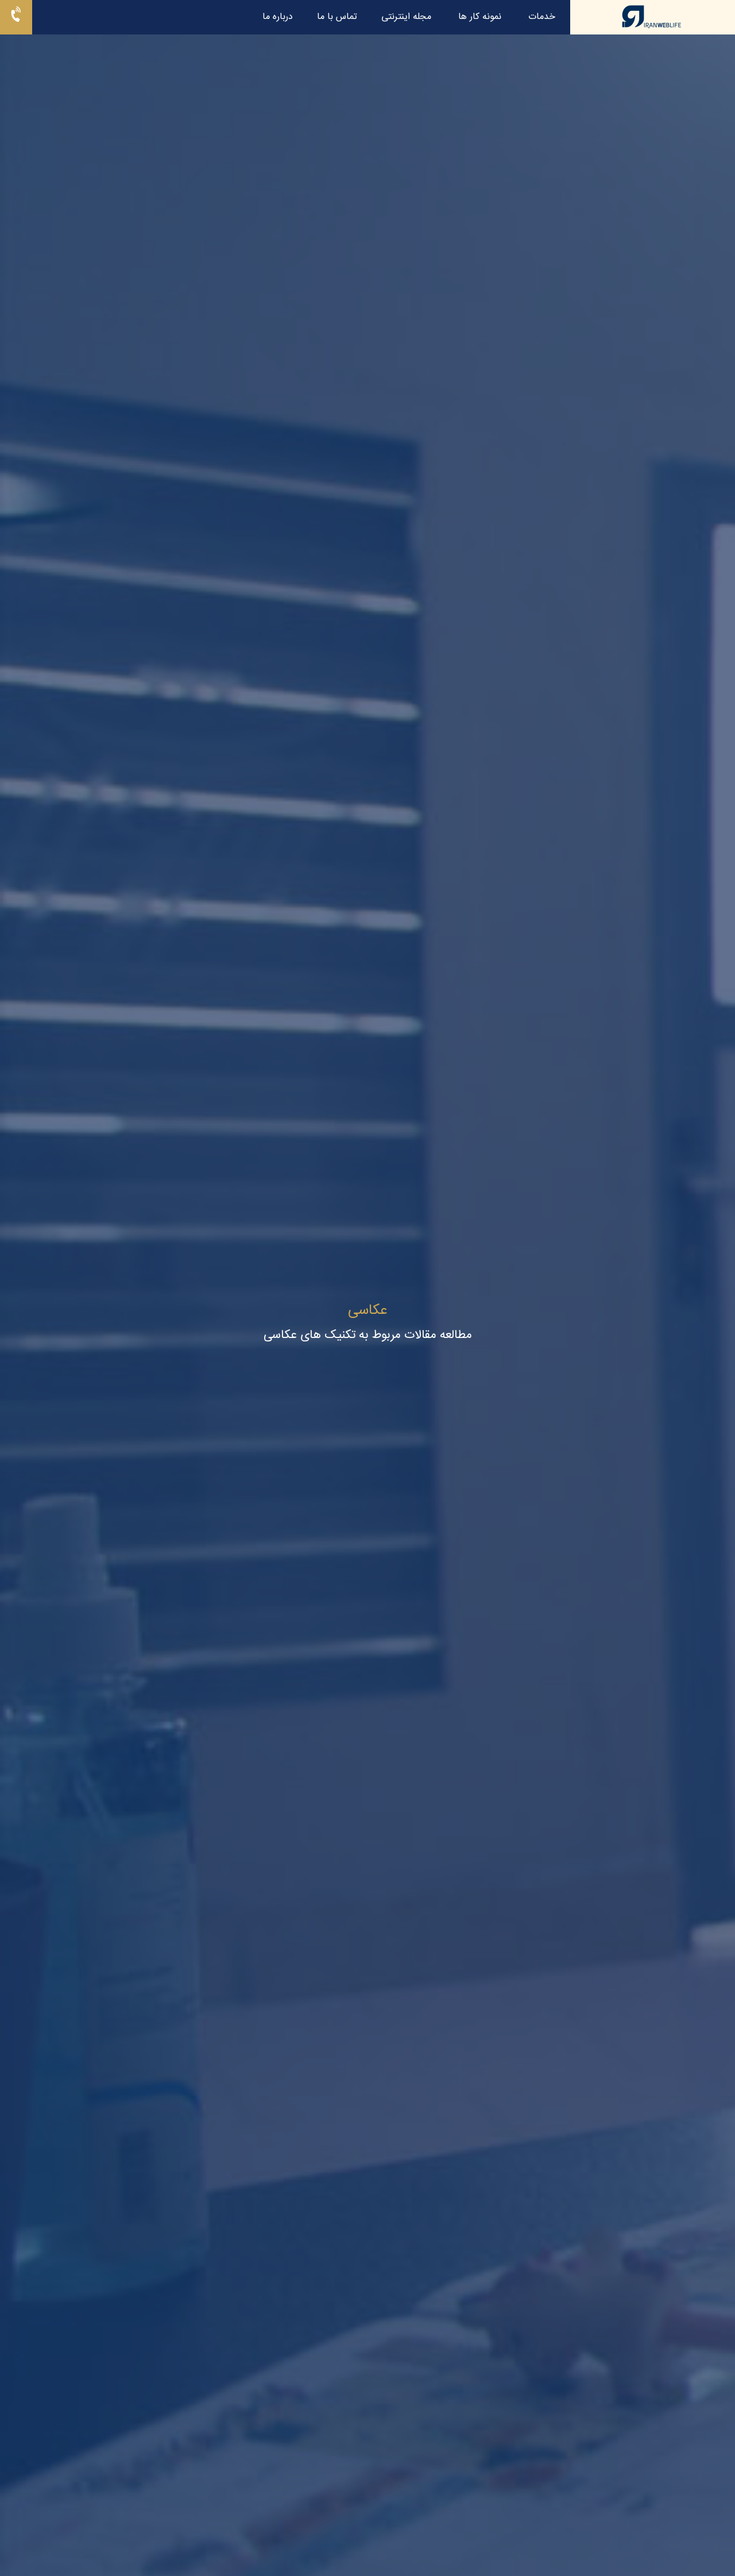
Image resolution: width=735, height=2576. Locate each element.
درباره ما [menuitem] (278, 17)
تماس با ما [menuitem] (337, 17)
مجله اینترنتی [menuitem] (406, 17)
